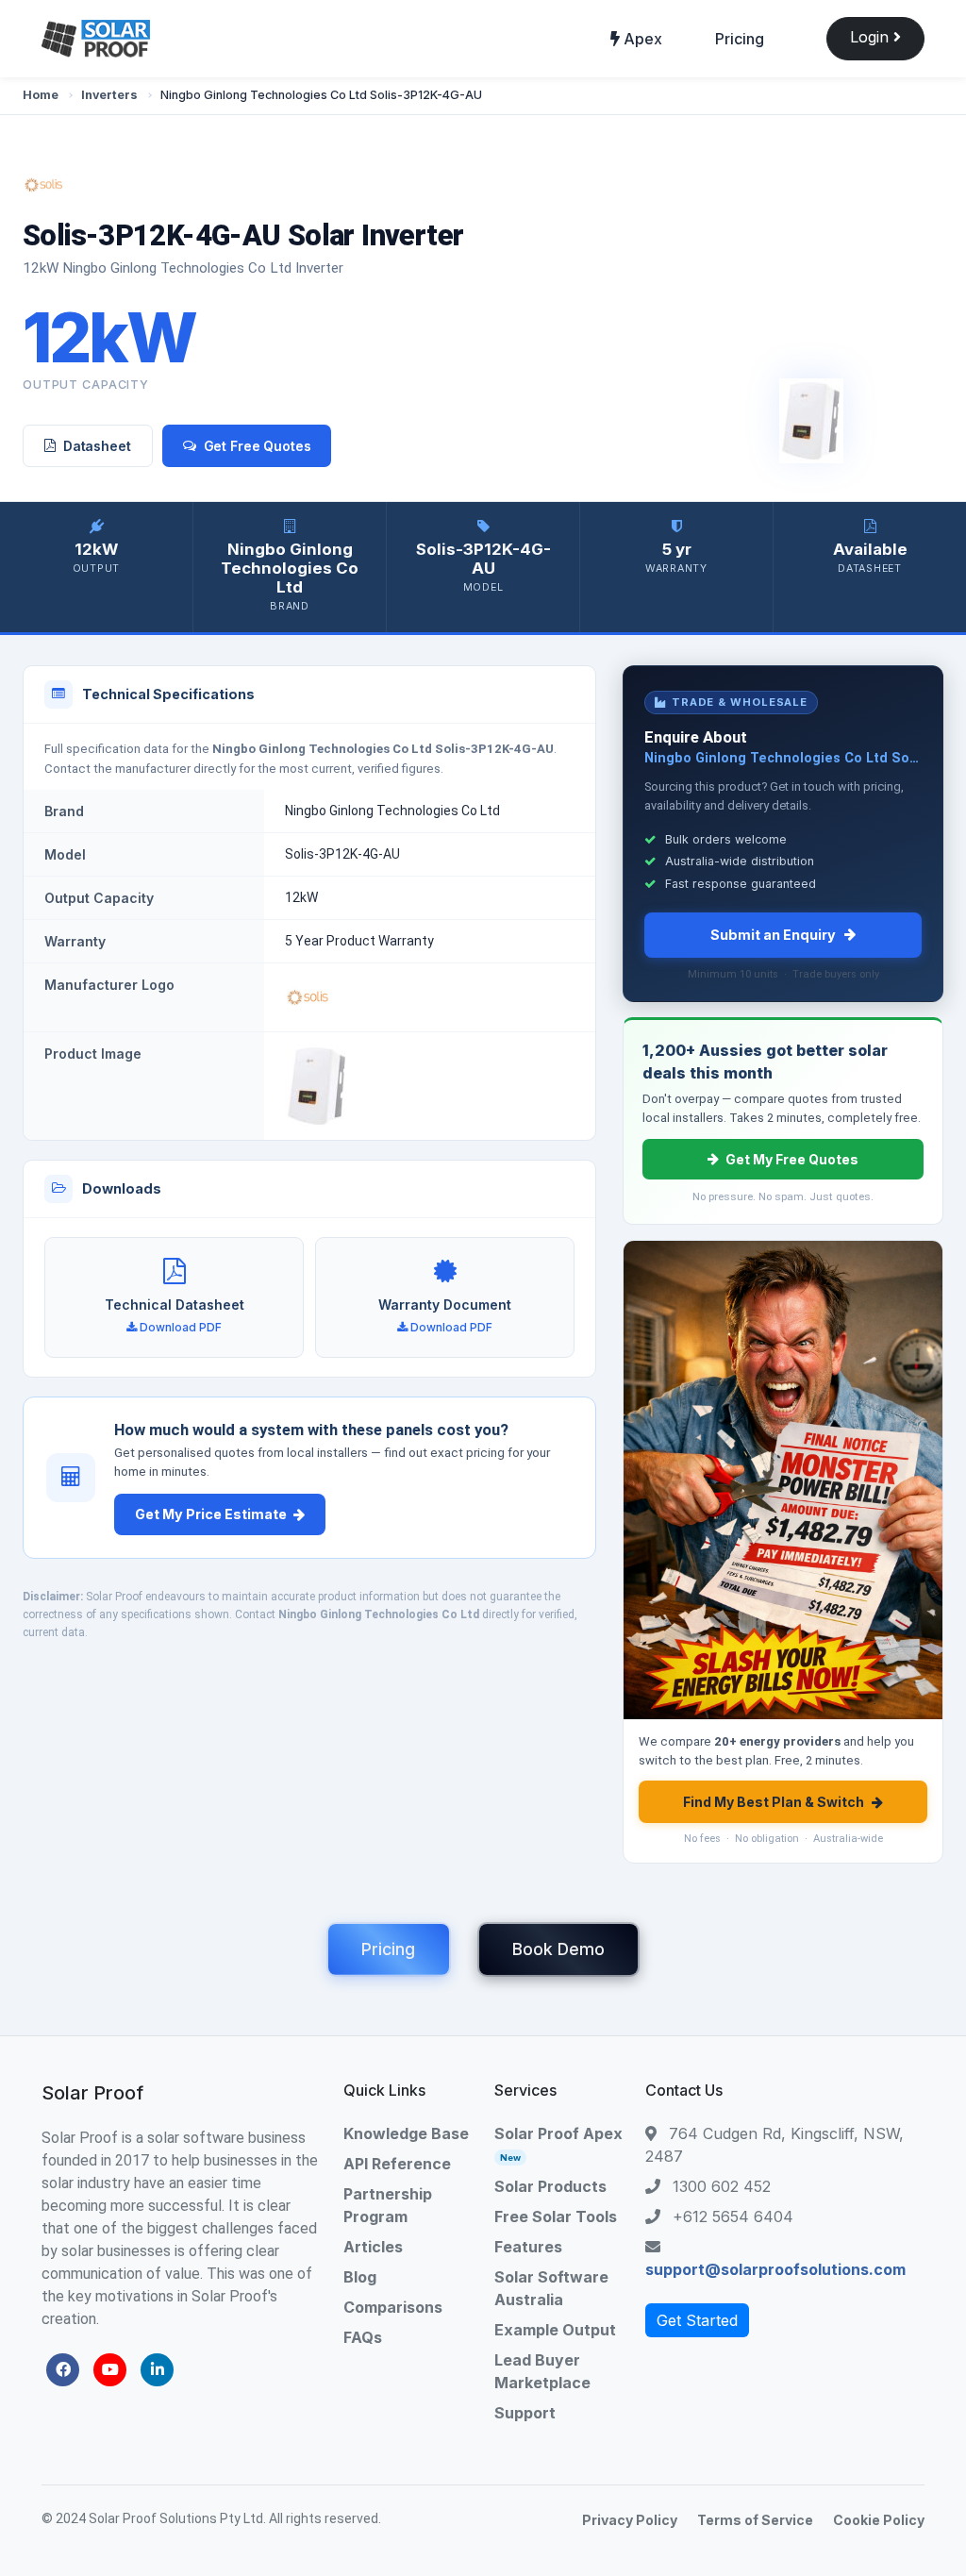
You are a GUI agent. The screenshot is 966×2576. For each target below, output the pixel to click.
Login (872, 37)
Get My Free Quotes (792, 1159)
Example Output (555, 2330)
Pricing (740, 39)
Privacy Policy (630, 2520)
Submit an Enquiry (773, 935)
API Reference (397, 2164)
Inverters (109, 95)
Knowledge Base (406, 2133)
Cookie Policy (879, 2520)
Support (525, 2413)
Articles (373, 2247)
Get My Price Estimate (211, 1514)
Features (528, 2247)
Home (41, 95)
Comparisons (393, 2307)
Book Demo (558, 1949)
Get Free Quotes (258, 446)
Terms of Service (755, 2520)
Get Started (697, 2320)
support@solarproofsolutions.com (775, 2269)
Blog (360, 2277)
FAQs (363, 2337)
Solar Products (550, 2186)
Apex (641, 39)
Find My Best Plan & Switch (774, 1802)
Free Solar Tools (556, 2216)
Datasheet (97, 446)
